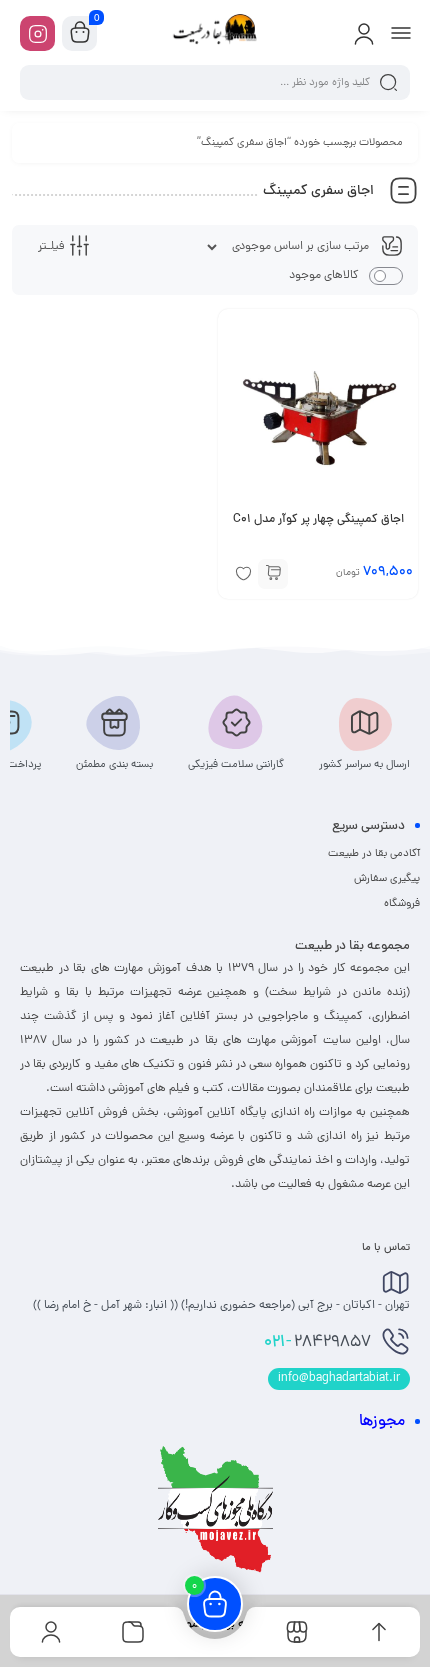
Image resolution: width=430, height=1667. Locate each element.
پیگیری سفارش (387, 879)
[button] (273, 574)
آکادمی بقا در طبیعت (374, 854)
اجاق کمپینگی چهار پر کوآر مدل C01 (318, 520)
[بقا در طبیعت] (215, 33)
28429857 (317, 1343)
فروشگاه (402, 904)
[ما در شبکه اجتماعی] (37, 33)
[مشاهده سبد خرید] (80, 34)
